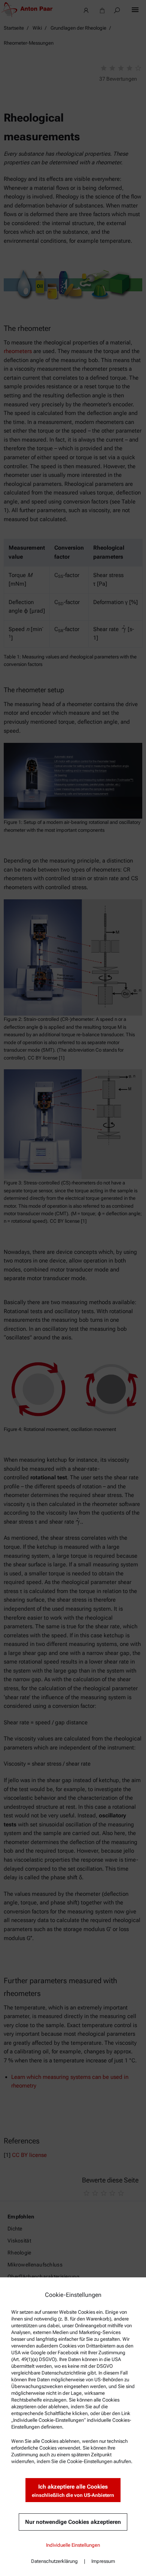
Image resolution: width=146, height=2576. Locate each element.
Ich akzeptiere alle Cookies (73, 2491)
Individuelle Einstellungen (73, 2545)
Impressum (103, 2561)
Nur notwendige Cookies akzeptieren (73, 2522)
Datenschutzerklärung (54, 2561)
